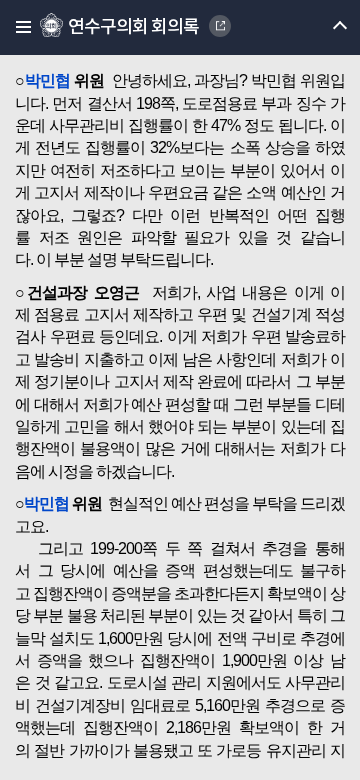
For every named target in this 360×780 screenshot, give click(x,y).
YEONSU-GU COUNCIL (220, 26)
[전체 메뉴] (17, 27)
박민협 (47, 80)
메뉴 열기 (322, 27)
